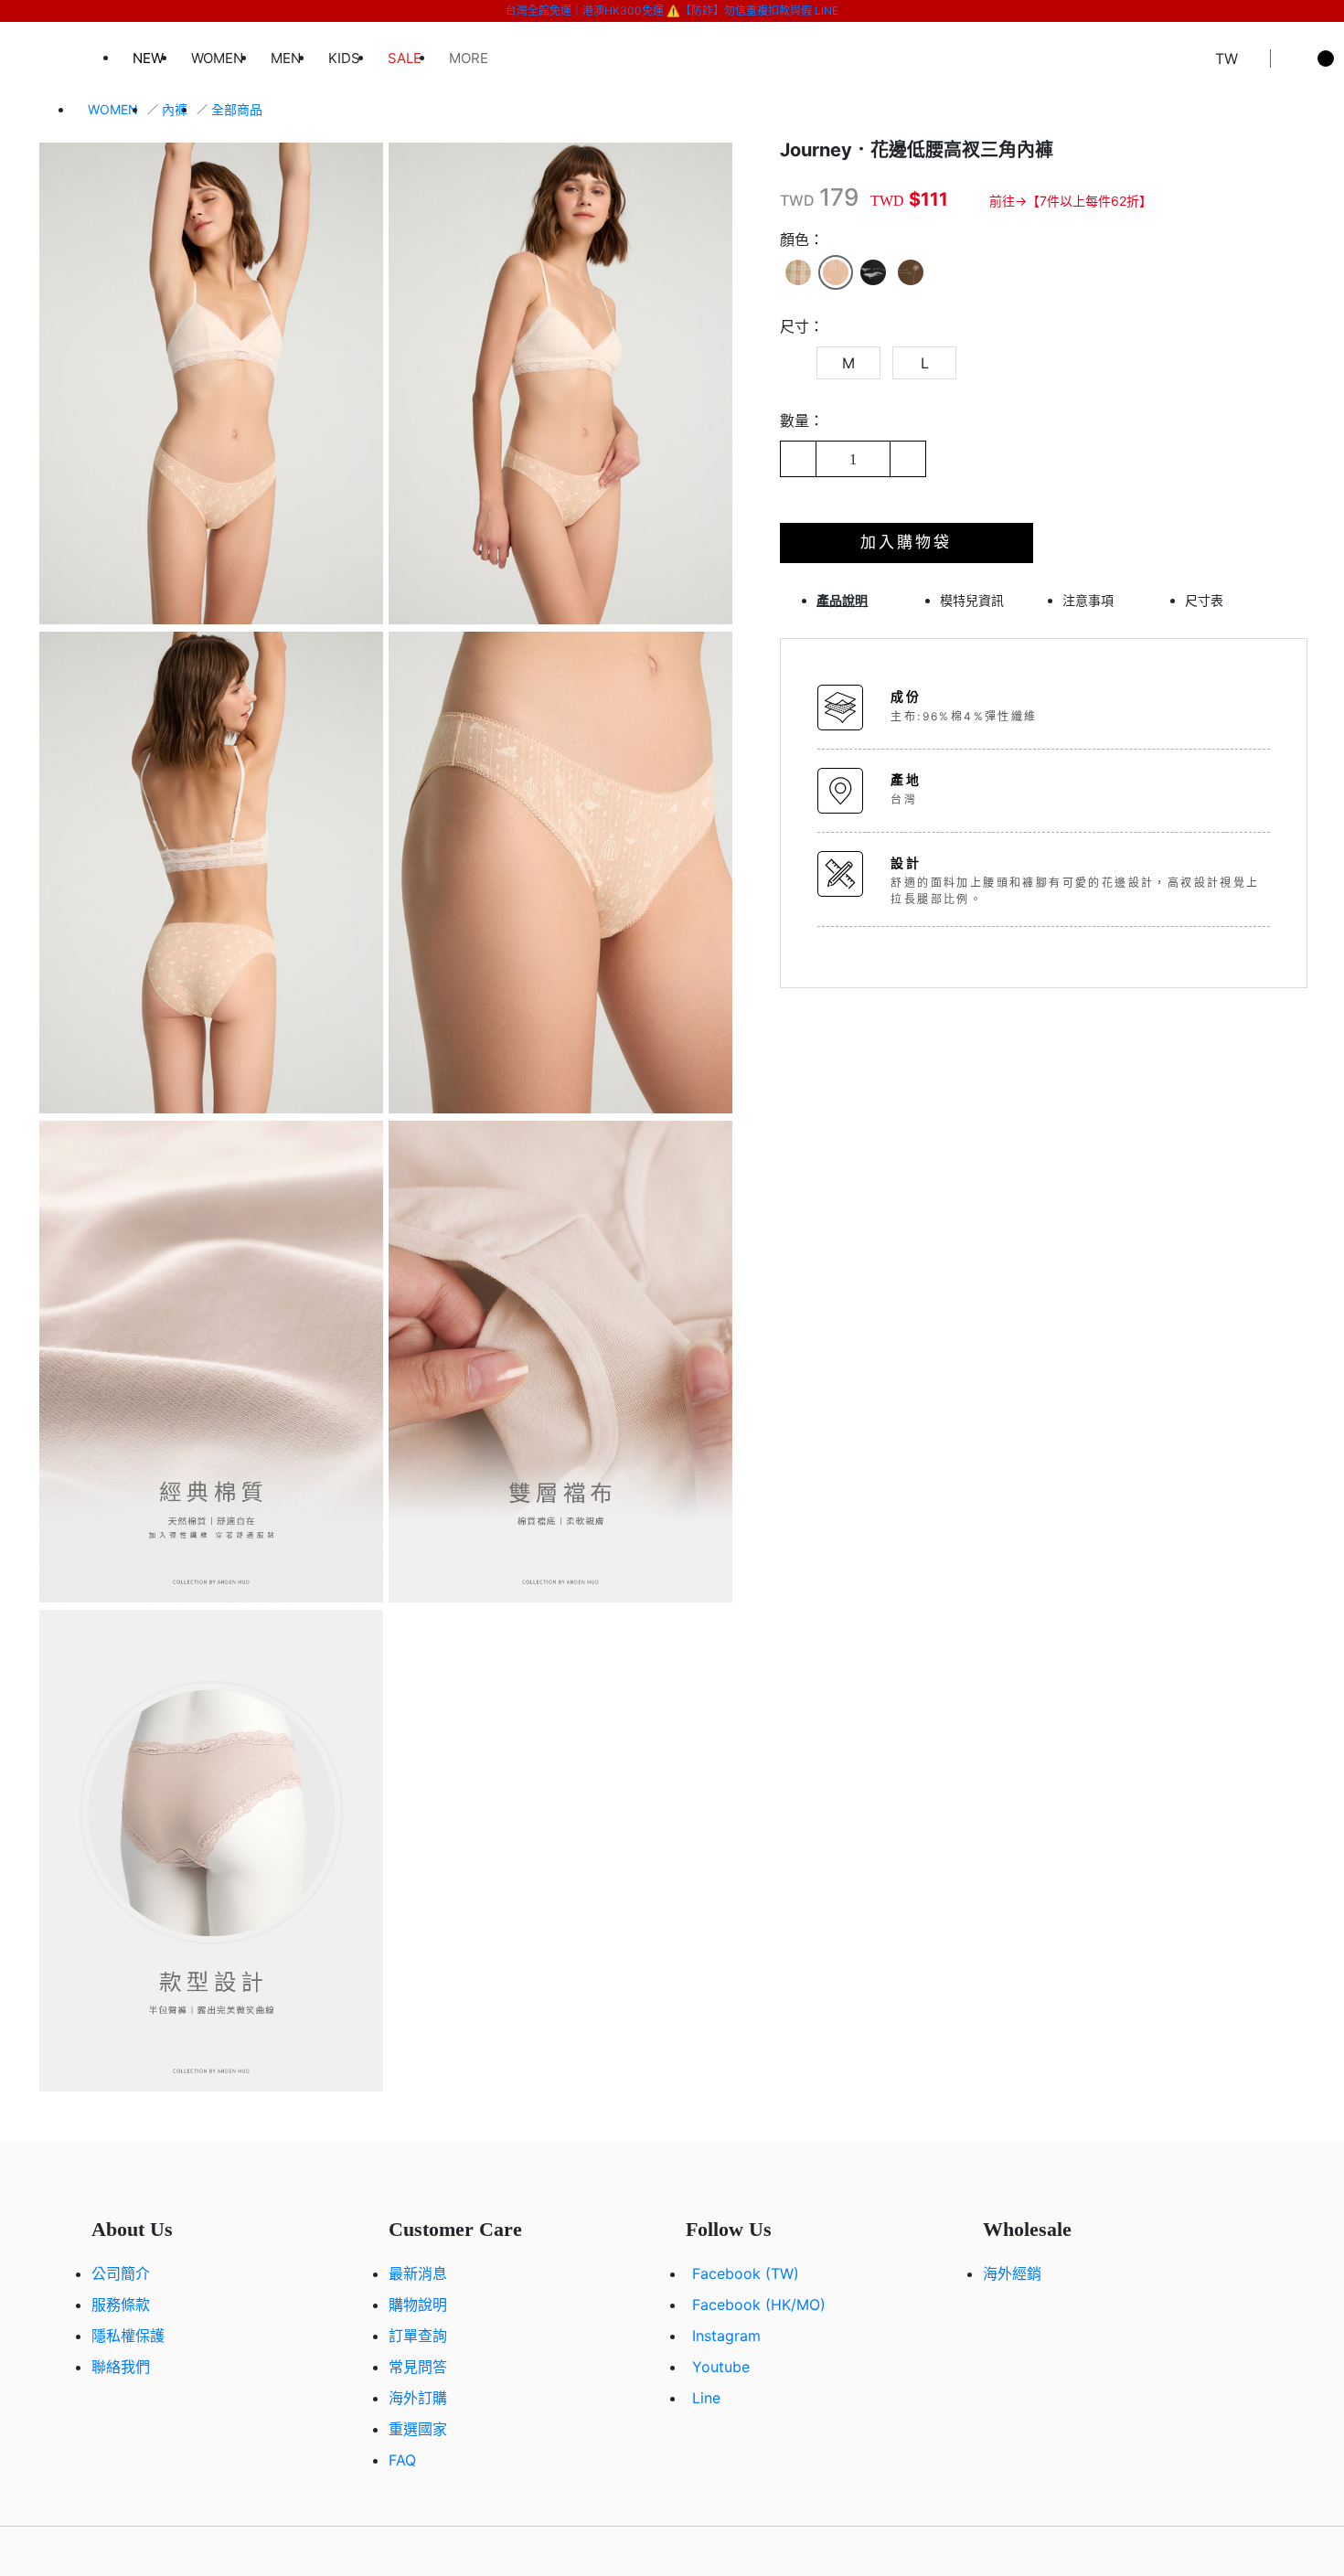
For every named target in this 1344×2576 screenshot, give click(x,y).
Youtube (721, 2367)
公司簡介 (121, 2273)
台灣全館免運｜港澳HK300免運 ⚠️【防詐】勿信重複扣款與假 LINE (672, 11)
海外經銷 (1012, 2273)
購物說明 (418, 2305)
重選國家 (418, 2429)
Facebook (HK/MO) (759, 2305)
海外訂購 (418, 2398)
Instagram (726, 2336)
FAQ (402, 2460)
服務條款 (121, 2305)
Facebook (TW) (746, 2273)
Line (706, 2398)
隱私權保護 (128, 2336)
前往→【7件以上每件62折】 (1071, 201)
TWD (797, 200)
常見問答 (418, 2367)
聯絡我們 (121, 2367)
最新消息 (418, 2273)
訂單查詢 (418, 2336)
